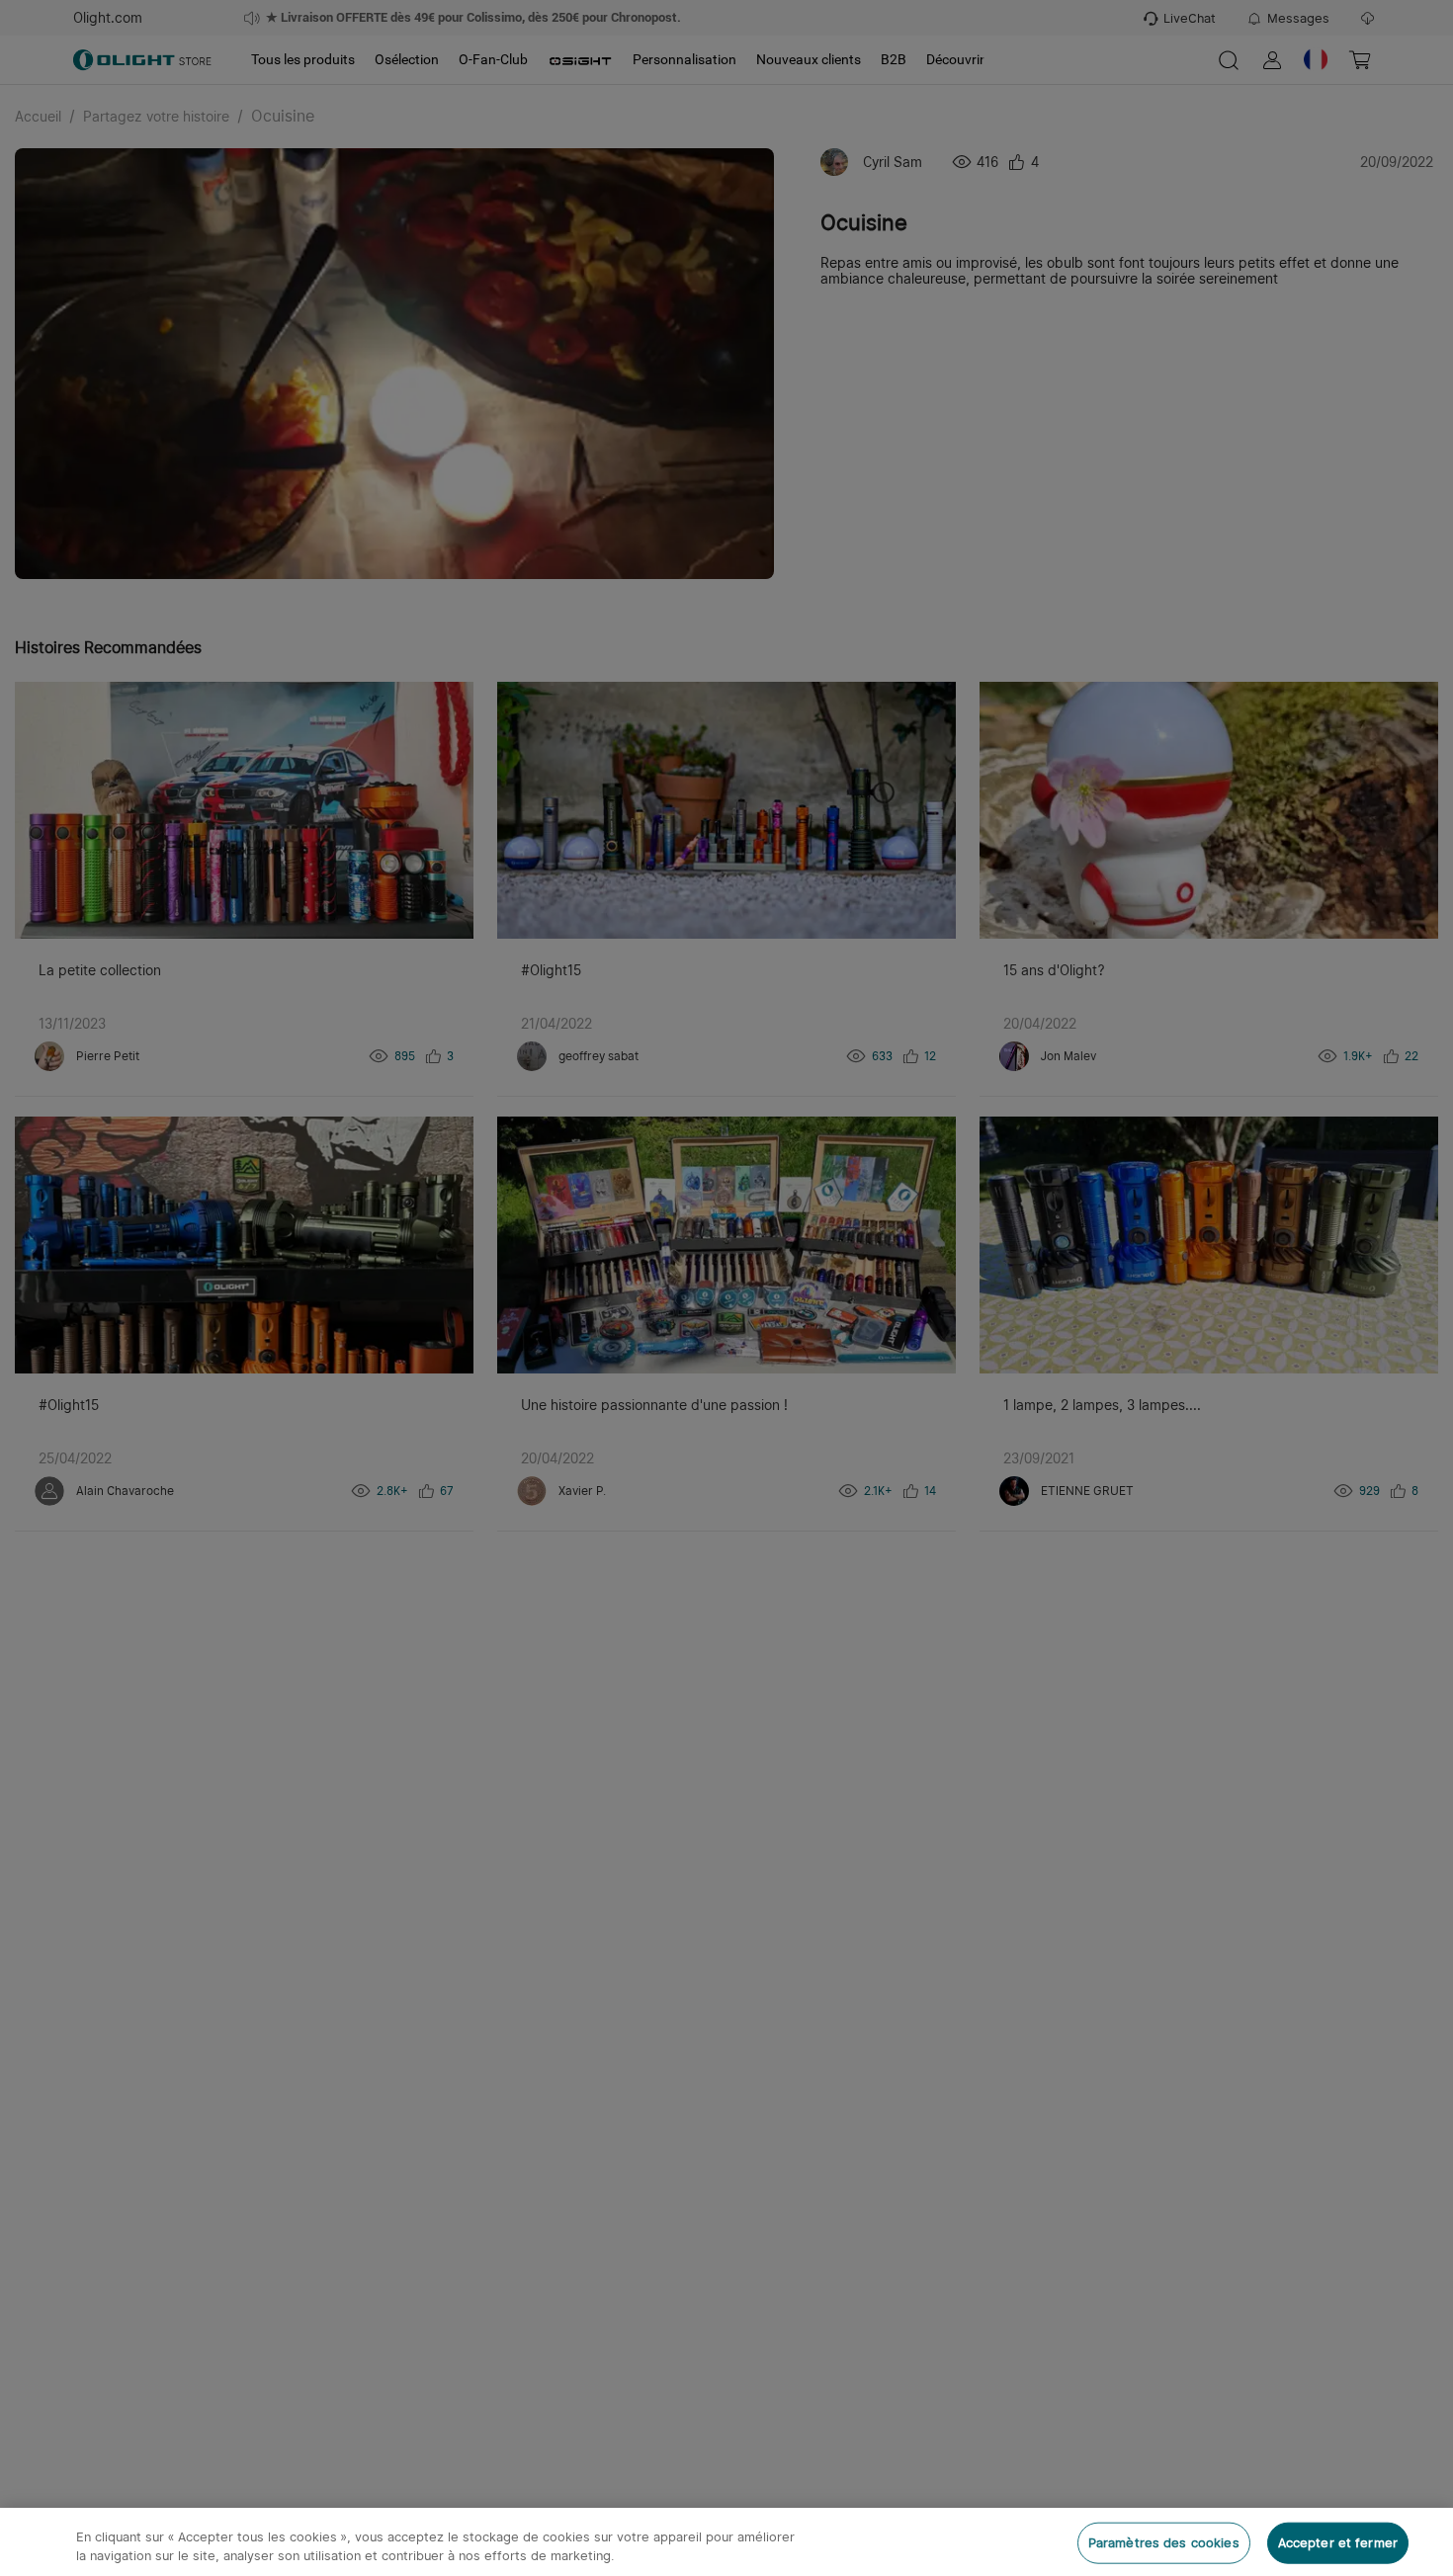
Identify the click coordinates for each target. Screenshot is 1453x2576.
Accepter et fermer (1338, 2543)
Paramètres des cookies (1164, 2543)
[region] (726, 2542)
